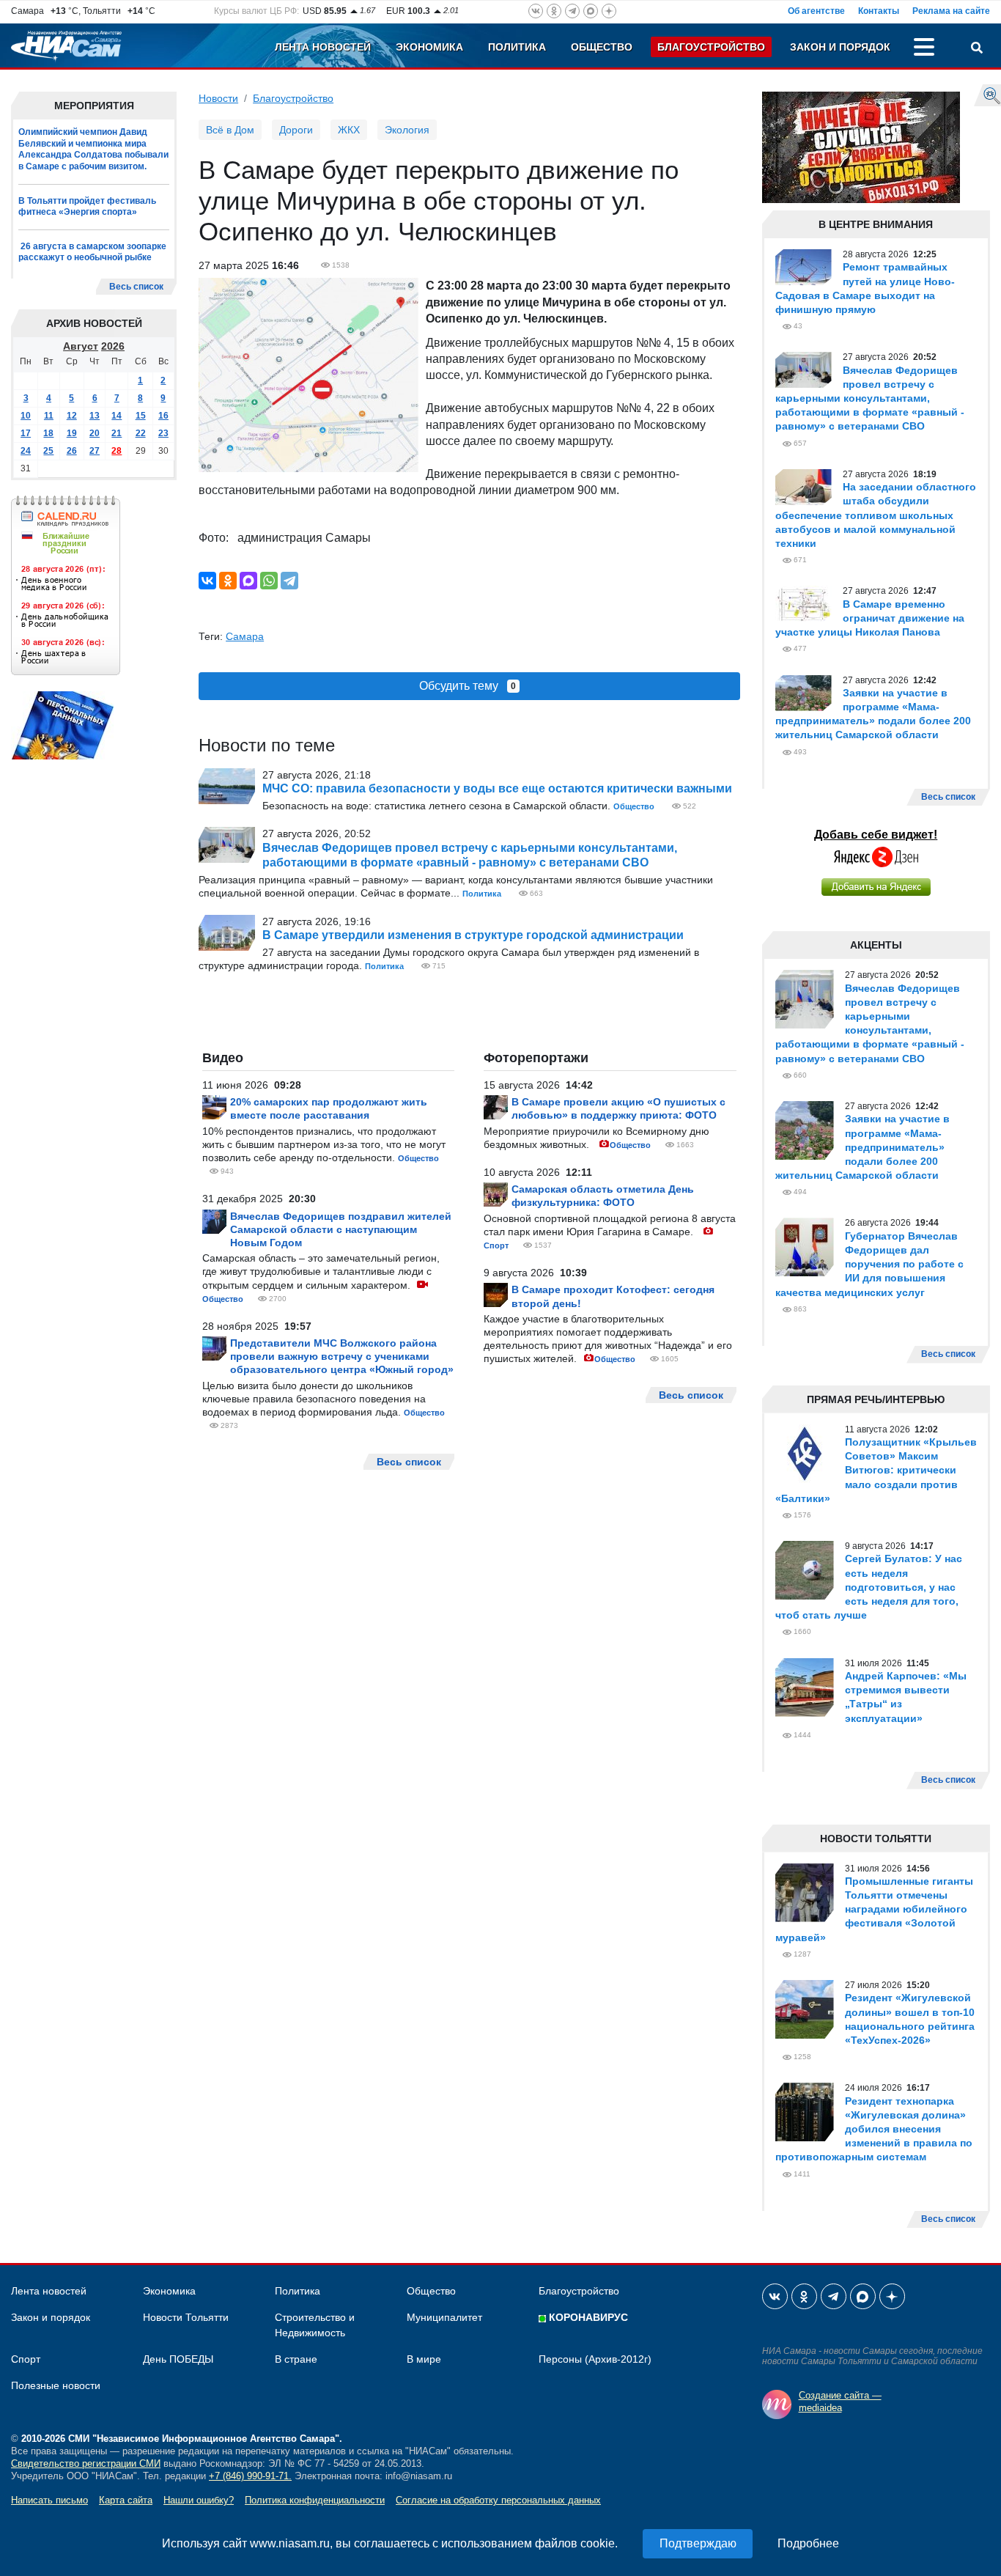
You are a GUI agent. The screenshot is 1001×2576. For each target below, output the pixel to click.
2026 (113, 346)
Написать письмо (49, 2500)
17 (26, 433)
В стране (296, 2359)
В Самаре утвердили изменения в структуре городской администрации (473, 935)
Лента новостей (323, 47)
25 (48, 451)
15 (141, 416)
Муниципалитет (444, 2317)
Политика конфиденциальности (315, 2500)
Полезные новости (56, 2385)
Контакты (879, 11)
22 (141, 433)
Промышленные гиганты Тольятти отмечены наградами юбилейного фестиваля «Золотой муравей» (874, 1909)
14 (117, 416)
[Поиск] (977, 49)
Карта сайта (126, 2500)
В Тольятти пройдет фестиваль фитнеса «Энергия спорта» (87, 207)
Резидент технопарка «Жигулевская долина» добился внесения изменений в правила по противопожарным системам (874, 2129)
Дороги (296, 130)
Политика (517, 47)
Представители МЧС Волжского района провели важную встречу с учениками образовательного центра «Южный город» (342, 1356)
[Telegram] (289, 581)
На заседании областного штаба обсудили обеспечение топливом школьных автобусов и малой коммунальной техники (876, 515)
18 (48, 433)
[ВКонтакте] (207, 581)
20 (95, 433)
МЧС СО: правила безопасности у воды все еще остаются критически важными (497, 788)
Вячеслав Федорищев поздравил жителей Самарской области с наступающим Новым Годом (341, 1229)
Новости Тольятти (186, 2317)
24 (26, 451)
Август (81, 346)
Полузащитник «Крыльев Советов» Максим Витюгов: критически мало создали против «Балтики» (876, 1470)
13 (95, 416)
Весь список (136, 287)
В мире (424, 2359)
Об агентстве (816, 11)
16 (163, 416)
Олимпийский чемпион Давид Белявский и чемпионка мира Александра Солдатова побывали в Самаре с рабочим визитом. (93, 149)
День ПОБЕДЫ (178, 2359)
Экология (407, 130)
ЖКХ (349, 130)
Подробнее (808, 2543)
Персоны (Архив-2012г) (595, 2359)
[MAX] (248, 581)
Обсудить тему (468, 686)
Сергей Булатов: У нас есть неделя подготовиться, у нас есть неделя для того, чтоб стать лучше (869, 1587)
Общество (602, 47)
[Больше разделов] (924, 49)
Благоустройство (711, 47)
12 (72, 416)
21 (117, 433)
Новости (218, 98)
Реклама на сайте (951, 11)
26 (72, 451)
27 (95, 451)
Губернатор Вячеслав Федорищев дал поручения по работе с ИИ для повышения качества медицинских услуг (869, 1264)
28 (117, 451)
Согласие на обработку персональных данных (498, 2500)
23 (163, 433)
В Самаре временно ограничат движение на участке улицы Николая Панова (870, 618)
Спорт (496, 1245)
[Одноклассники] (228, 581)
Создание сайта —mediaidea (840, 2402)
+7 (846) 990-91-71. (250, 2476)
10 (26, 416)
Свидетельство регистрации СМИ (86, 2463)
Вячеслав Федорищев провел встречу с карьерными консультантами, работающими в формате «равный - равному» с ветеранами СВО (870, 398)
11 (49, 416)
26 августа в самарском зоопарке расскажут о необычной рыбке (92, 252)
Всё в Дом (230, 130)
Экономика (429, 47)
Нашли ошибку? (199, 2500)
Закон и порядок (840, 47)
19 (72, 433)
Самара (245, 636)
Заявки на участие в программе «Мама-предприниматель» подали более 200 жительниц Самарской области (863, 1147)
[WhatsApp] (269, 581)
